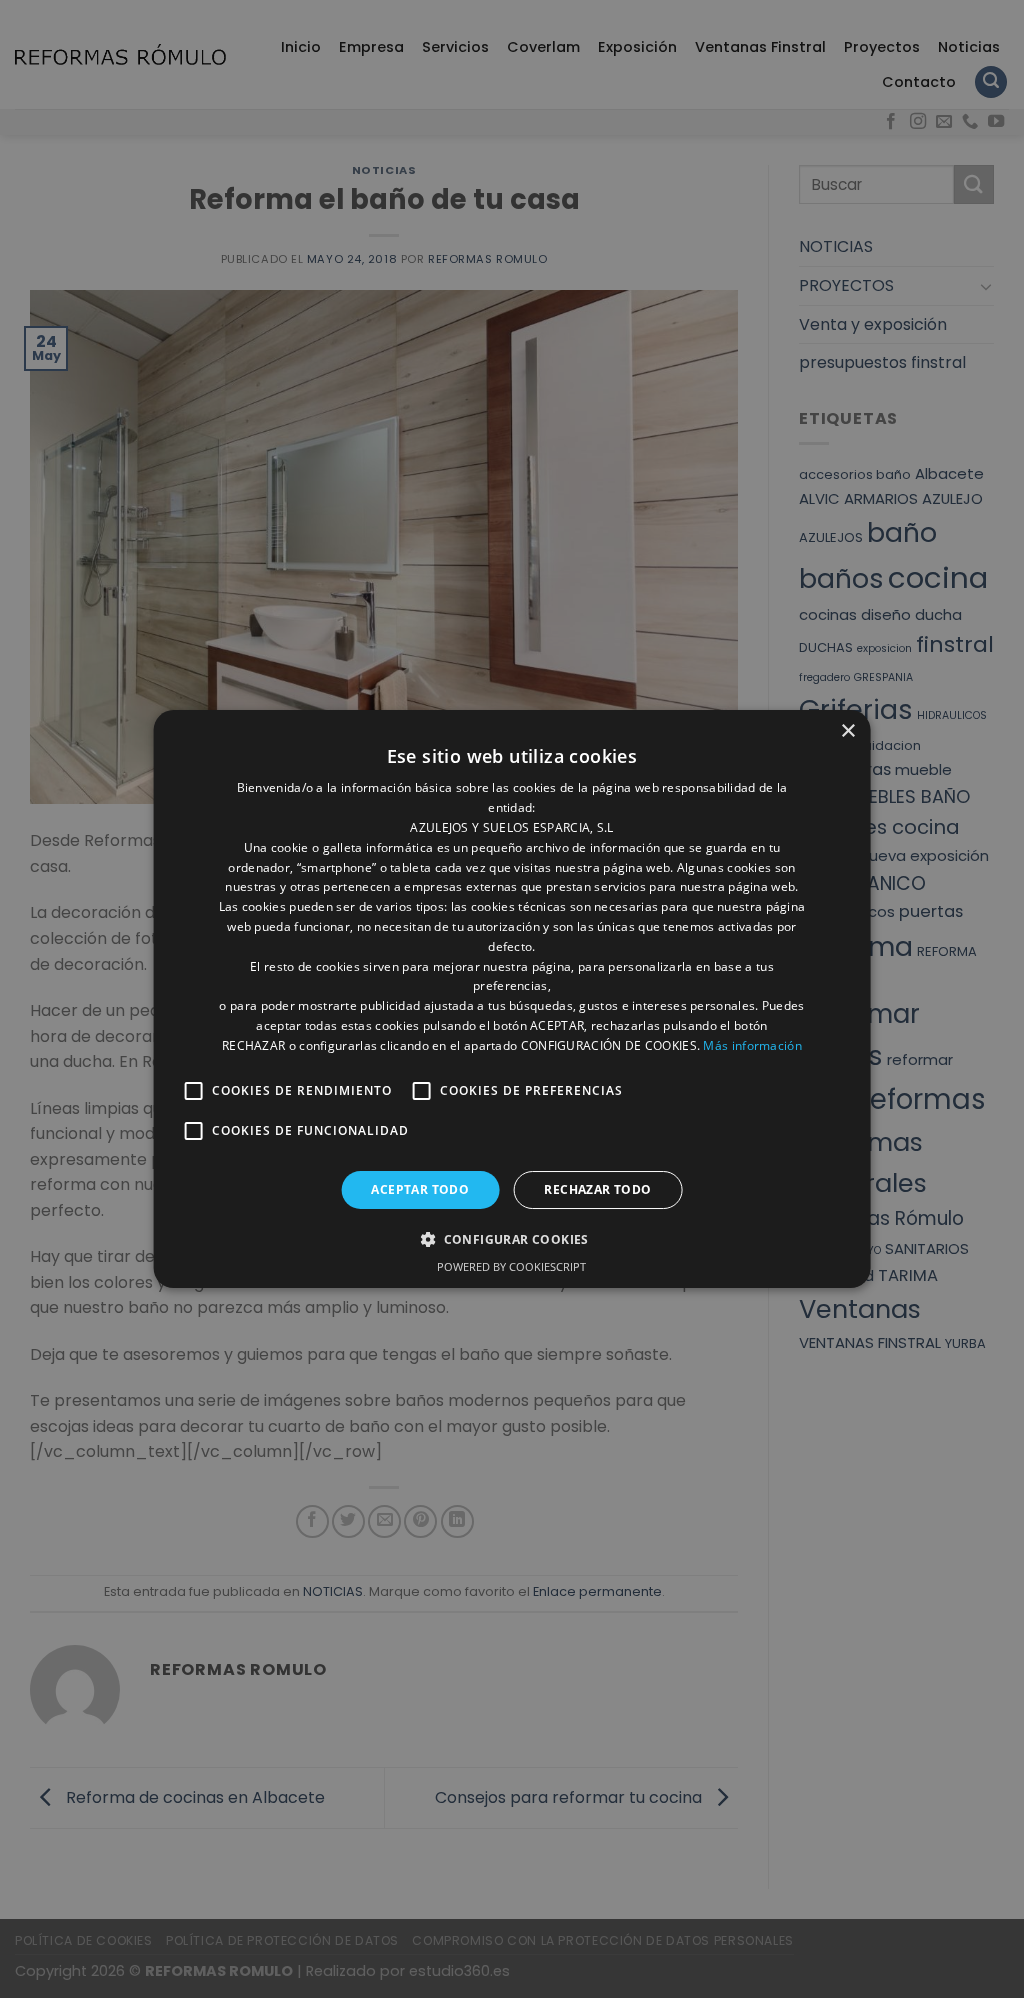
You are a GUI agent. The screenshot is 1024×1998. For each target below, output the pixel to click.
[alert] (512, 999)
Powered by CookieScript (511, 1266)
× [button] (847, 731)
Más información (752, 1045)
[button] (512, 1239)
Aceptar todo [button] (420, 1189)
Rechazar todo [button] (597, 1189)
